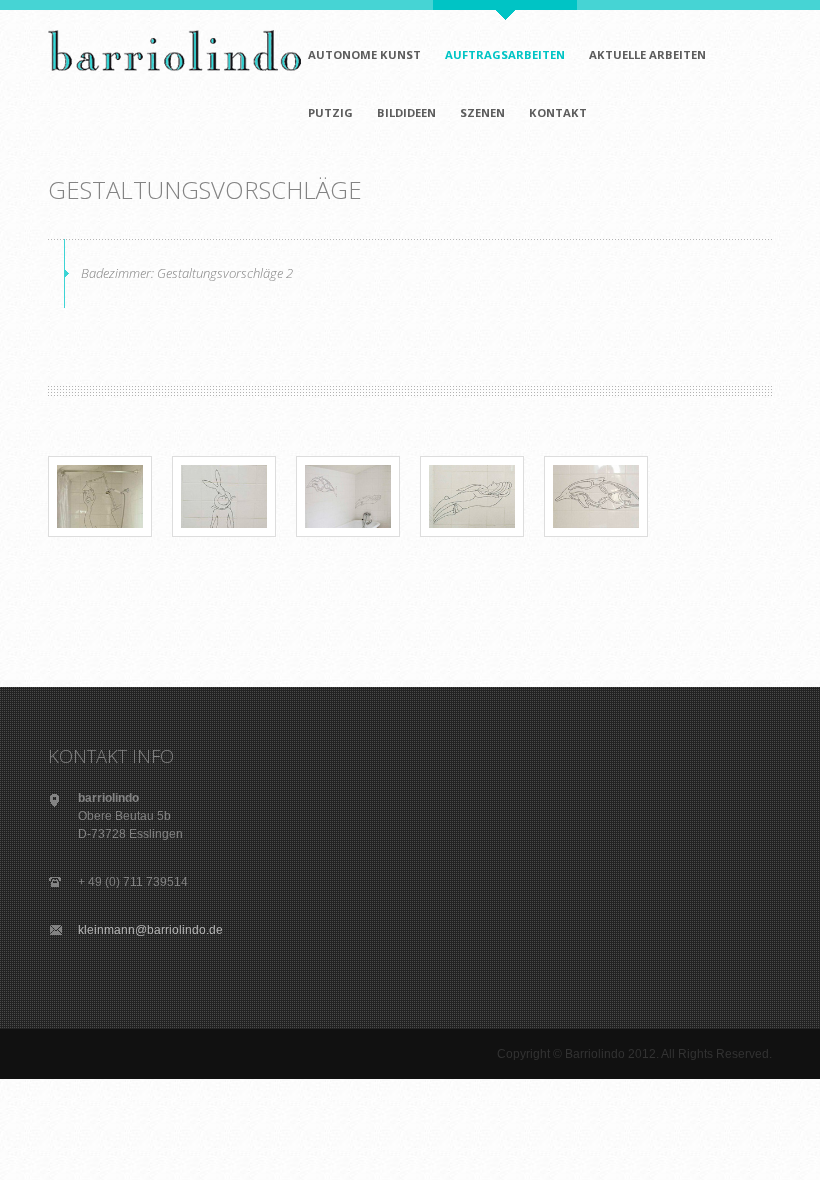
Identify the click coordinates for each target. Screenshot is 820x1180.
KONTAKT (558, 112)
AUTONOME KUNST (364, 54)
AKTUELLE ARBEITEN (647, 54)
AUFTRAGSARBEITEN (505, 54)
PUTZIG (330, 112)
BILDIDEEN (406, 112)
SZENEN (482, 112)
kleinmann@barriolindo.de (150, 930)
